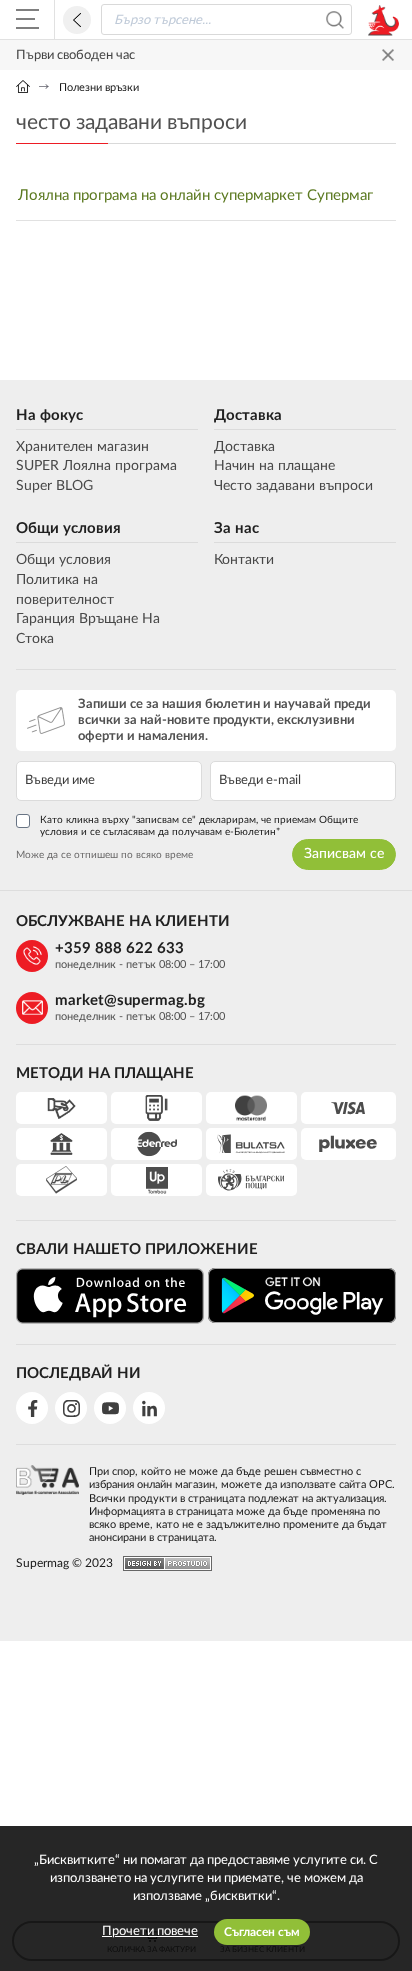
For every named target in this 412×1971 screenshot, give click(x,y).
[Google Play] (302, 1296)
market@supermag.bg (130, 1000)
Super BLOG (54, 486)
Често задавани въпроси (293, 486)
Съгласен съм (262, 1932)
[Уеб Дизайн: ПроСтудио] (162, 1563)
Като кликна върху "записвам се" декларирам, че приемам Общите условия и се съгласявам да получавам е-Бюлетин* (199, 826)
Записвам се (344, 854)
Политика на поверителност (65, 590)
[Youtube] (110, 1408)
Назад (77, 20)
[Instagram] (71, 1408)
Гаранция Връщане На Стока (88, 629)
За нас (236, 528)
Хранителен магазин (82, 447)
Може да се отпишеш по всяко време (104, 855)
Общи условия (68, 528)
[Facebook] (32, 1408)
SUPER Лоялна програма (96, 466)
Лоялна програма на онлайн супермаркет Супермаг (195, 195)
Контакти (244, 560)
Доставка (248, 415)
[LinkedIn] (149, 1408)
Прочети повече (150, 1931)
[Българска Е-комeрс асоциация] (47, 1498)
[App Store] (110, 1296)
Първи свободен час (75, 55)
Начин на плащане (274, 466)
